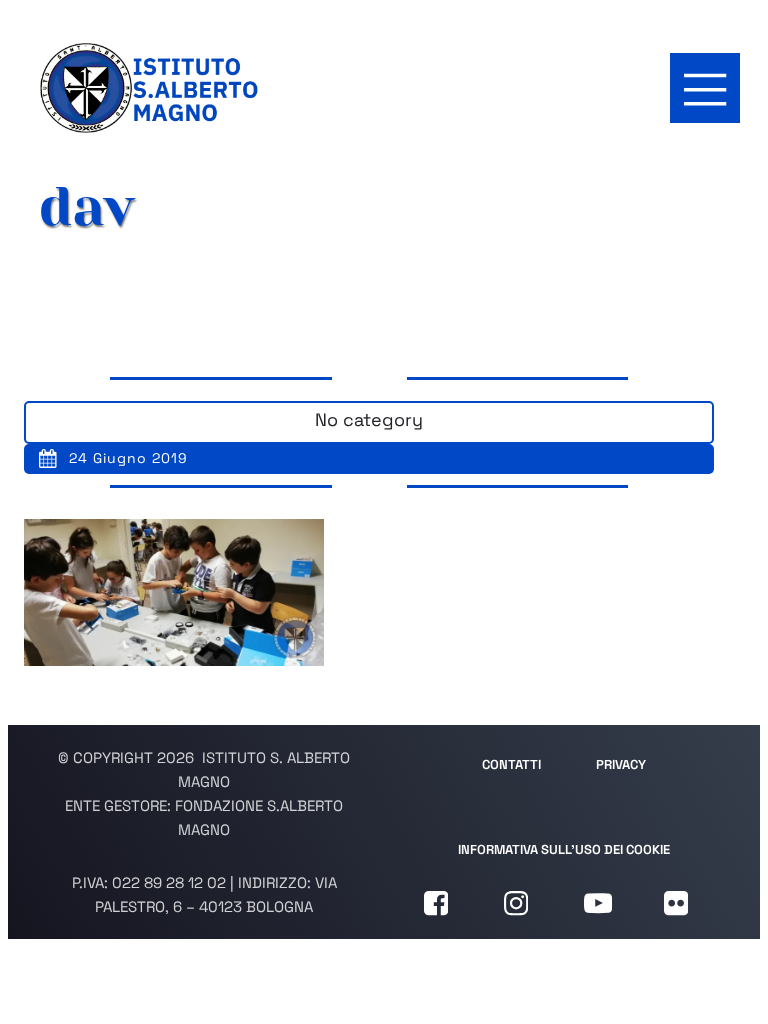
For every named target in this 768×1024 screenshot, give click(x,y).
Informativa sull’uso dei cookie (564, 849)
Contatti (511, 764)
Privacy (621, 764)
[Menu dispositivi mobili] (705, 88)
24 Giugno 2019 (128, 458)
